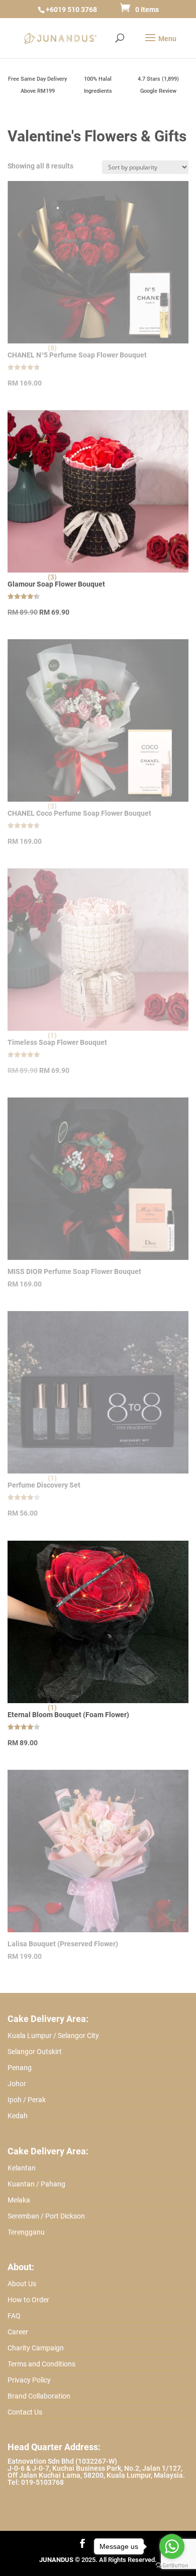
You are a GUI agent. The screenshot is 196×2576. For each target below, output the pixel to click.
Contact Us (25, 2412)
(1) (52, 1708)
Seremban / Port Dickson (46, 2216)
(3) (52, 577)
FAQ (14, 2316)
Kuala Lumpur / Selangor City (53, 2036)
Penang (20, 2068)
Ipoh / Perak (27, 2100)
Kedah (18, 2116)
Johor (17, 2084)
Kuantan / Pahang (36, 2184)
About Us (22, 2284)
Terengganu (26, 2232)
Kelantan (22, 2168)
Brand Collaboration (39, 2396)
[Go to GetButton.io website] (172, 2566)
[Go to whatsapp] (172, 2546)
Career (18, 2332)
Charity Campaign (36, 2348)
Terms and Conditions (41, 2364)
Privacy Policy (29, 2380)
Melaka (19, 2200)
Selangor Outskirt (35, 2052)
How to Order (28, 2300)
